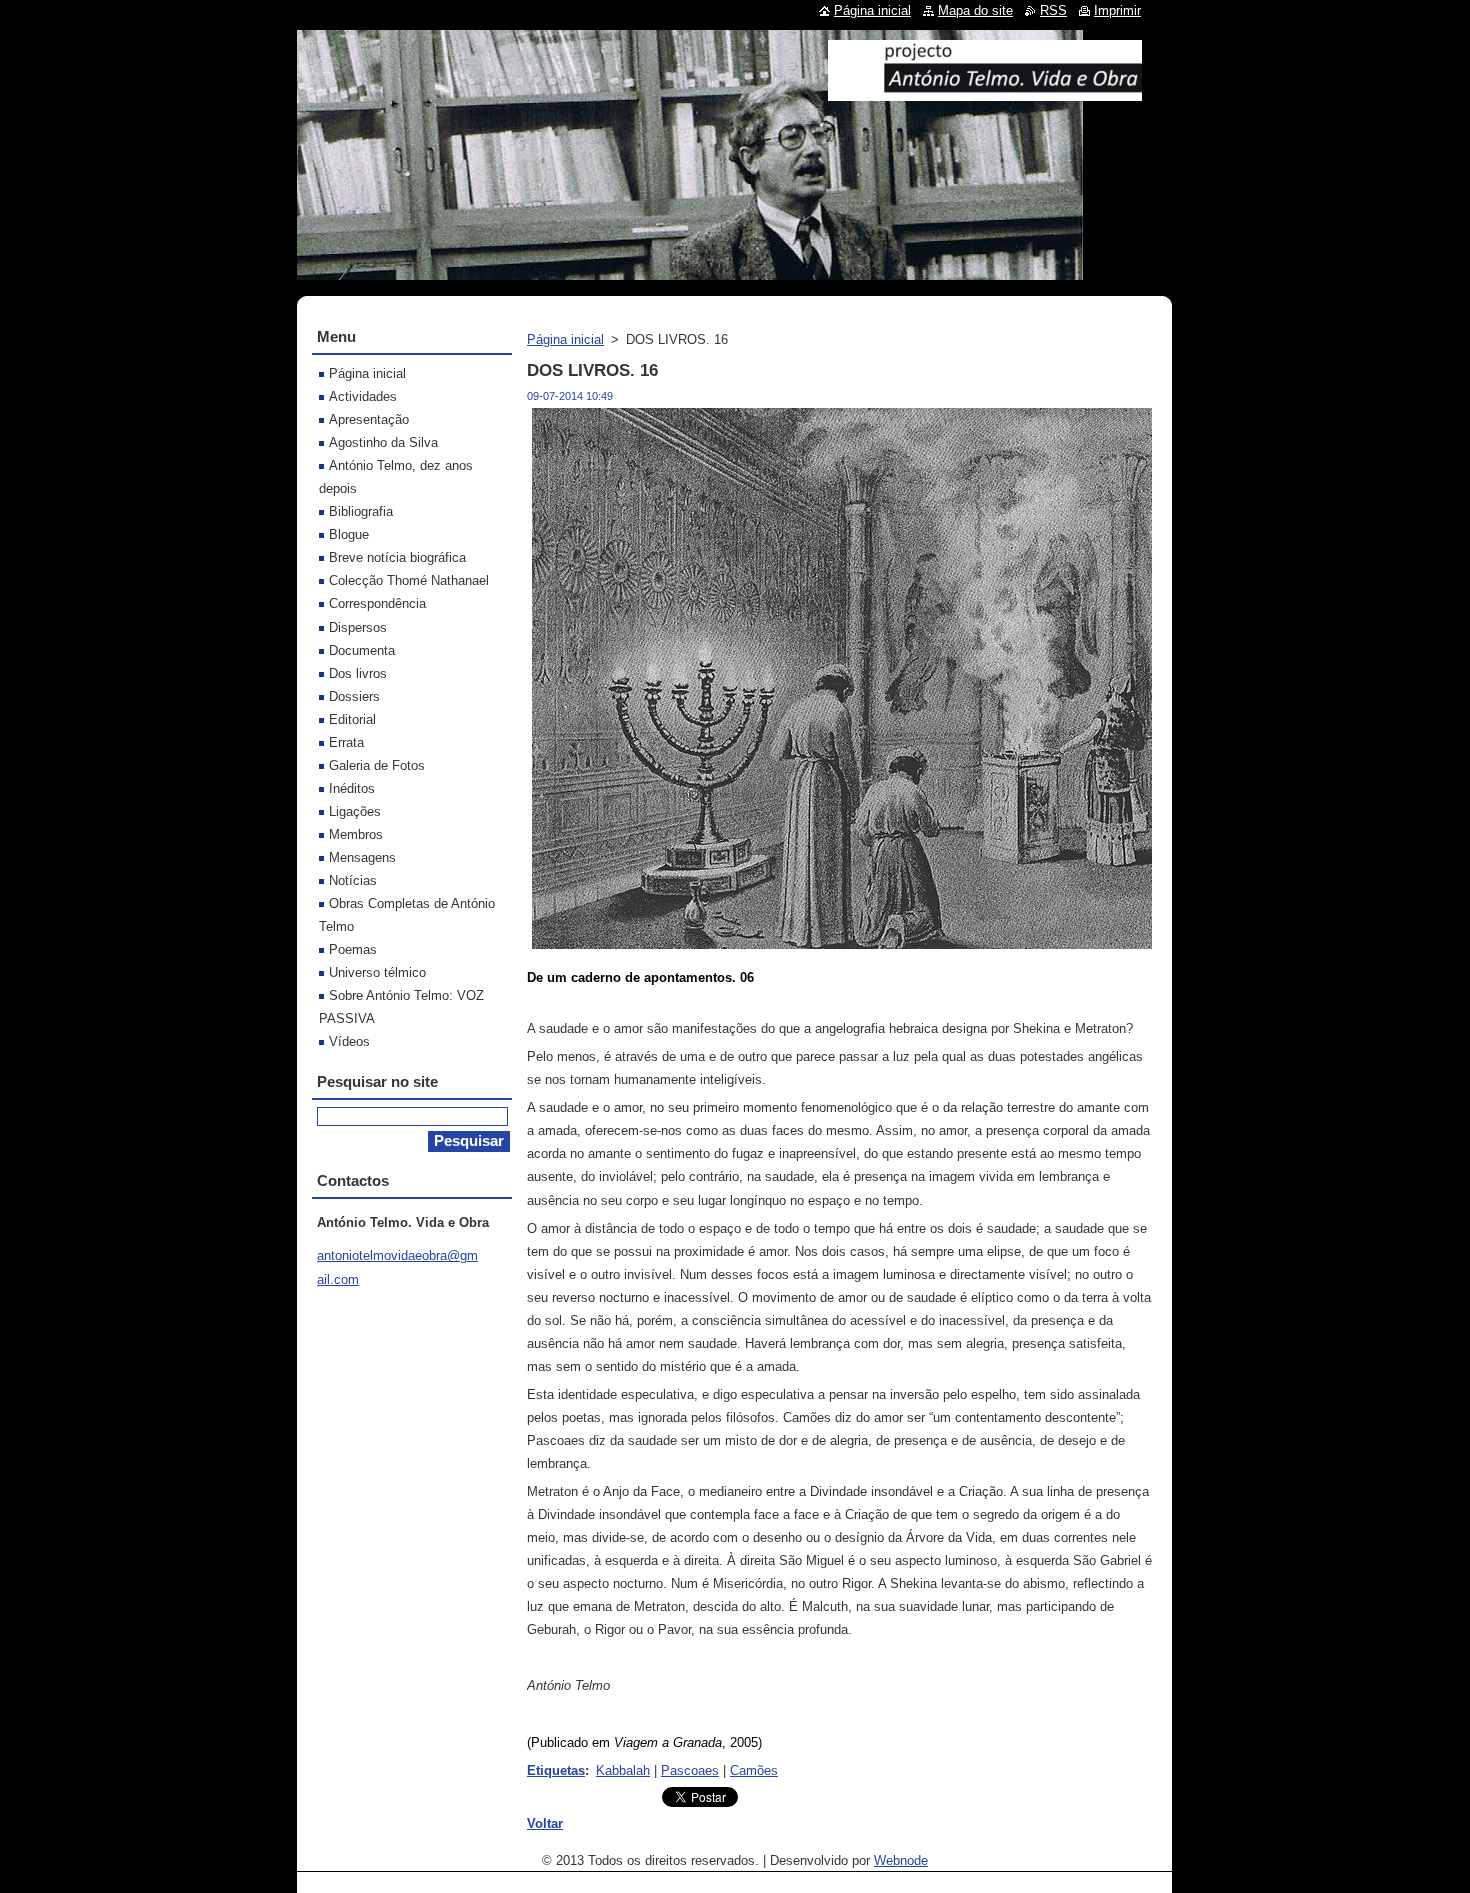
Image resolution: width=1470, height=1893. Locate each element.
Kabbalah (623, 1770)
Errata (346, 742)
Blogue (349, 534)
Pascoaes (690, 1770)
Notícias (353, 880)
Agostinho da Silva (383, 442)
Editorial (352, 719)
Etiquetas (556, 1770)
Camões (754, 1770)
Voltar (545, 1823)
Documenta (362, 650)
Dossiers (354, 696)
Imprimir (1117, 10)
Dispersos (358, 627)
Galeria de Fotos (377, 765)
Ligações (355, 811)
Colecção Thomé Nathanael (409, 580)
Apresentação (369, 419)
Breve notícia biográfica (397, 557)
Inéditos (352, 788)
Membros (356, 834)
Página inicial (565, 339)
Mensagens (362, 857)
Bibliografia (361, 511)
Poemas (353, 949)
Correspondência (377, 603)
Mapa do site (975, 10)
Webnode (901, 1860)
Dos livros (358, 673)
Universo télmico (377, 972)
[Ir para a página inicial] (985, 93)
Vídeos (349, 1041)
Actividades (363, 396)
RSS (1053, 10)
